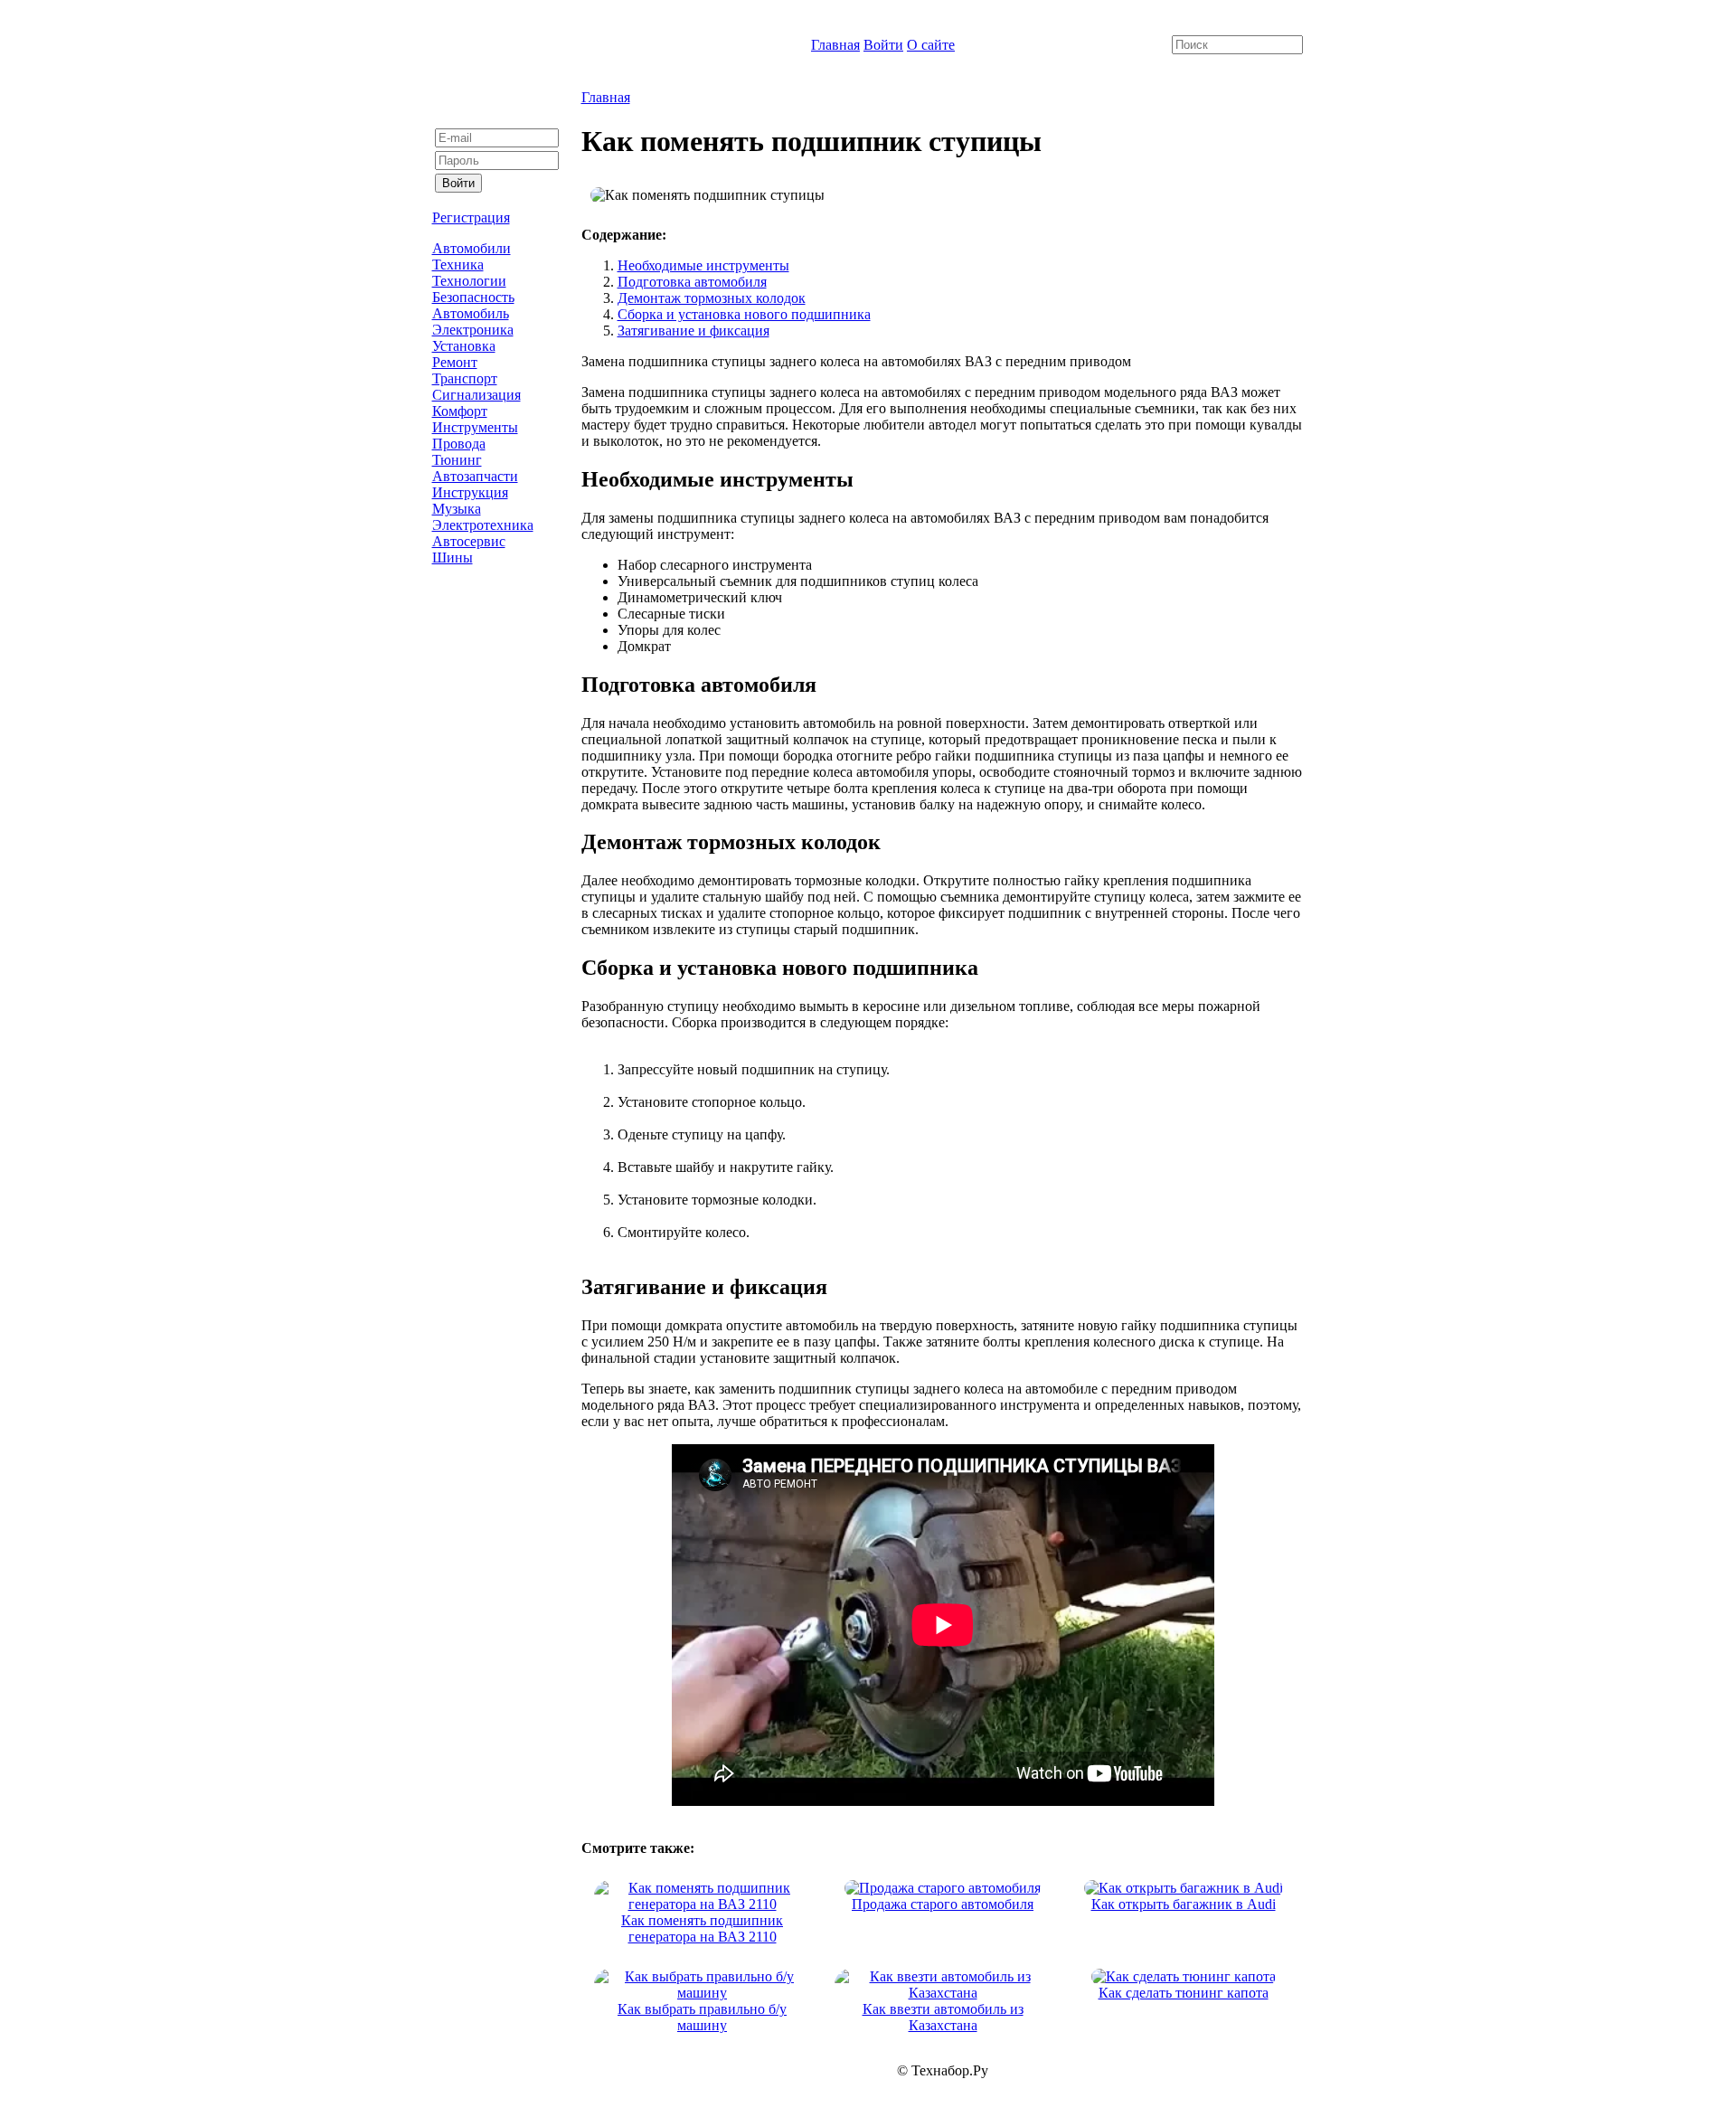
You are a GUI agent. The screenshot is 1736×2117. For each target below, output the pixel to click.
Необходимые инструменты (703, 265)
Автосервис (469, 541)
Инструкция (470, 492)
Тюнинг (457, 460)
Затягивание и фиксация (693, 331)
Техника (458, 265)
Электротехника (483, 525)
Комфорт (460, 411)
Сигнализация (476, 395)
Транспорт (465, 378)
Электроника (473, 330)
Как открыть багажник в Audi (1184, 1904)
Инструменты (475, 427)
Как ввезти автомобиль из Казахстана (943, 2017)
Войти (883, 45)
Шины (453, 558)
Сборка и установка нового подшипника (744, 314)
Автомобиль (471, 313)
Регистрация (471, 217)
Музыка (457, 509)
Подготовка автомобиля (692, 282)
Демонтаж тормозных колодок (712, 298)
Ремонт (455, 362)
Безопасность (473, 297)
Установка (464, 346)
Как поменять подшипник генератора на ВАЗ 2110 (702, 1928)
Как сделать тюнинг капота (1184, 1993)
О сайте (931, 45)
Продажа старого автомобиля (943, 1904)
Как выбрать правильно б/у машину (702, 2017)
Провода (459, 444)
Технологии (469, 281)
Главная (835, 45)
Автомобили (472, 248)
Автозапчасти (475, 476)
